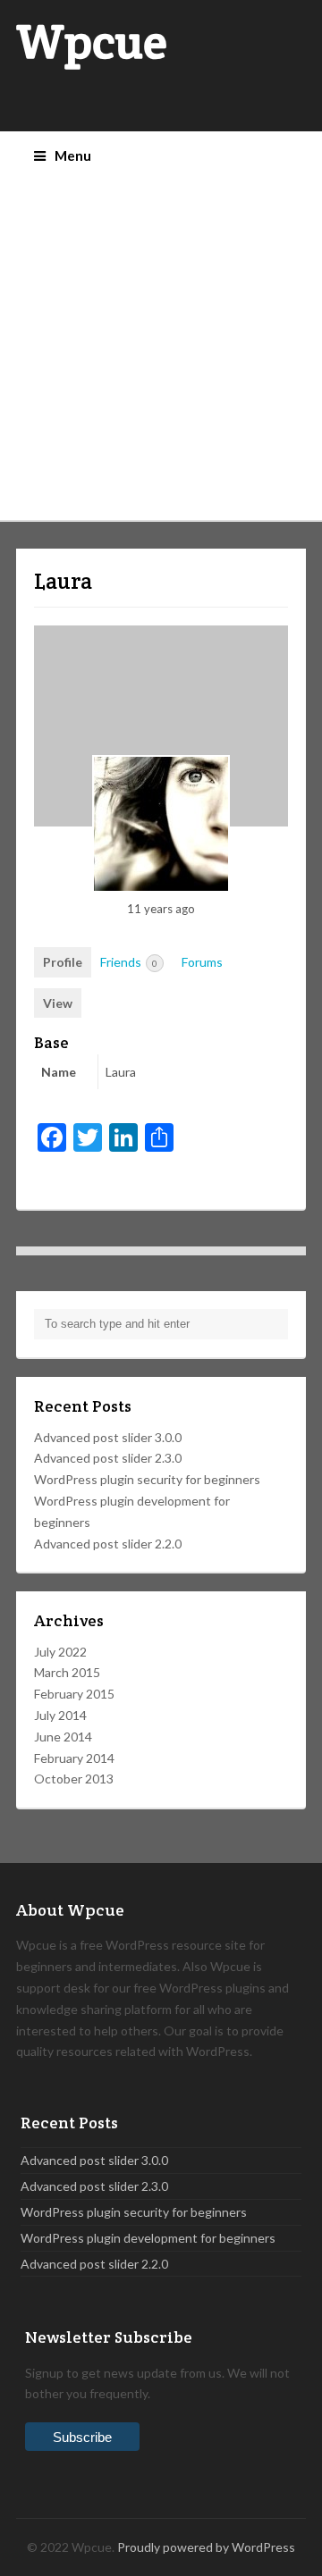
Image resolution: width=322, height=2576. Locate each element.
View (58, 1003)
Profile (63, 962)
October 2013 (74, 1779)
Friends (129, 962)
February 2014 (74, 1758)
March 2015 (67, 1672)
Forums (202, 962)
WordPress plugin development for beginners (148, 2238)
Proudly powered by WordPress (206, 2547)
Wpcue (92, 42)
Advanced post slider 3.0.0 (108, 1437)
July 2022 (60, 1652)
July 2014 (60, 1715)
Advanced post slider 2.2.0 (108, 1544)
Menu (73, 155)
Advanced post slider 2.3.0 (108, 1458)
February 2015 (74, 1694)
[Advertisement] (161, 350)
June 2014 (63, 1737)
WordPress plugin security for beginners (147, 1479)
